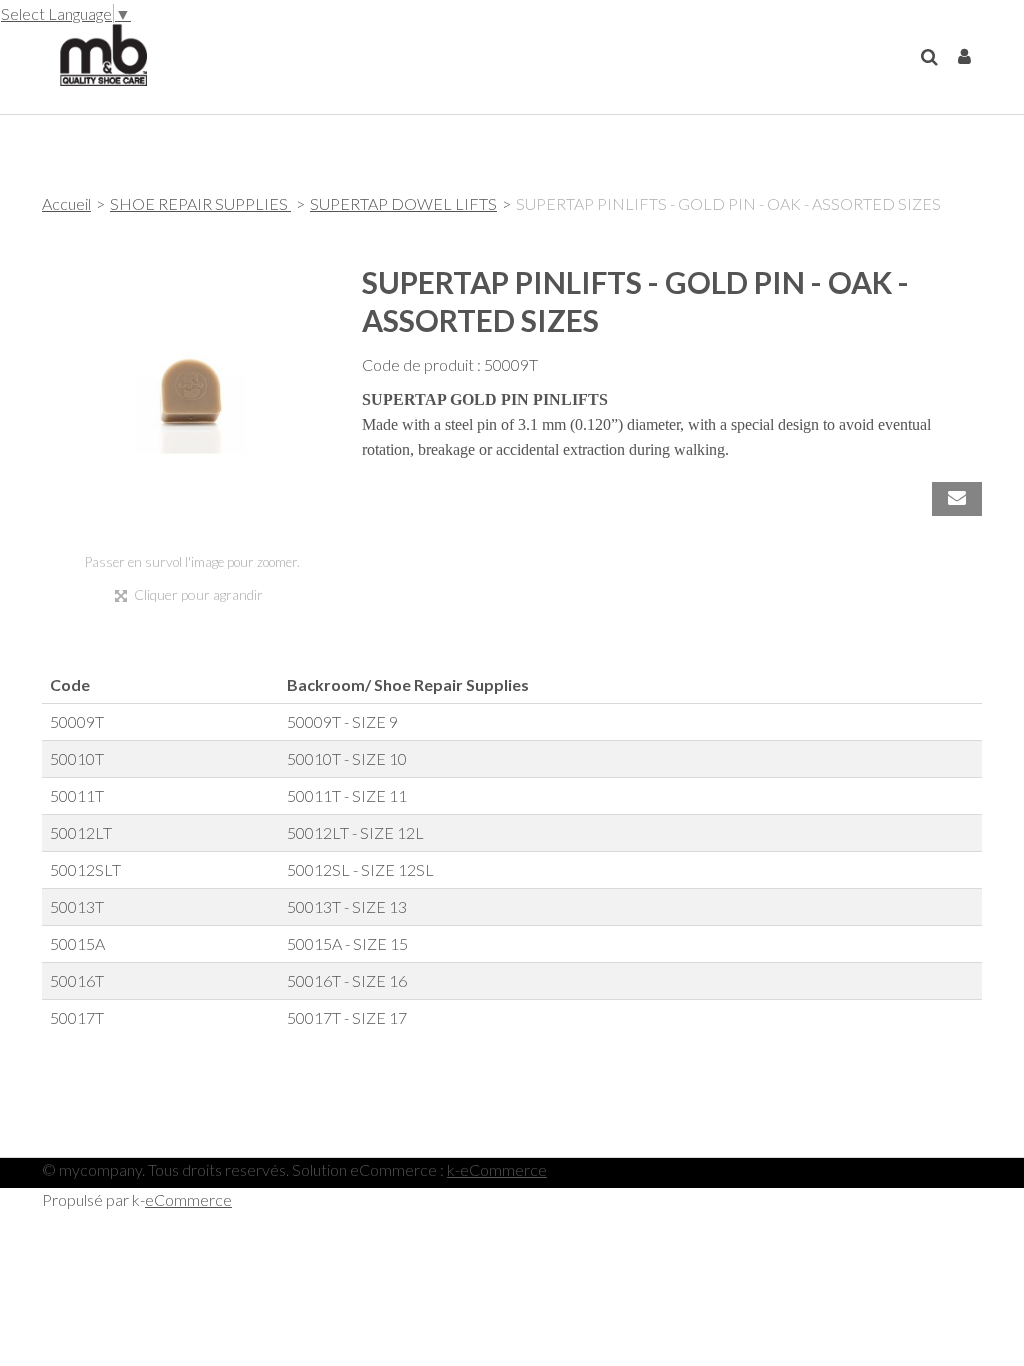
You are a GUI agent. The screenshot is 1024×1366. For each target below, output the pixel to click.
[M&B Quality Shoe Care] (94, 53)
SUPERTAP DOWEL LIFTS (403, 203)
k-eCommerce (497, 1169)
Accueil (66, 203)
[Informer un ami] (957, 499)
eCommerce (188, 1199)
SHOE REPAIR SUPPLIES (200, 203)
